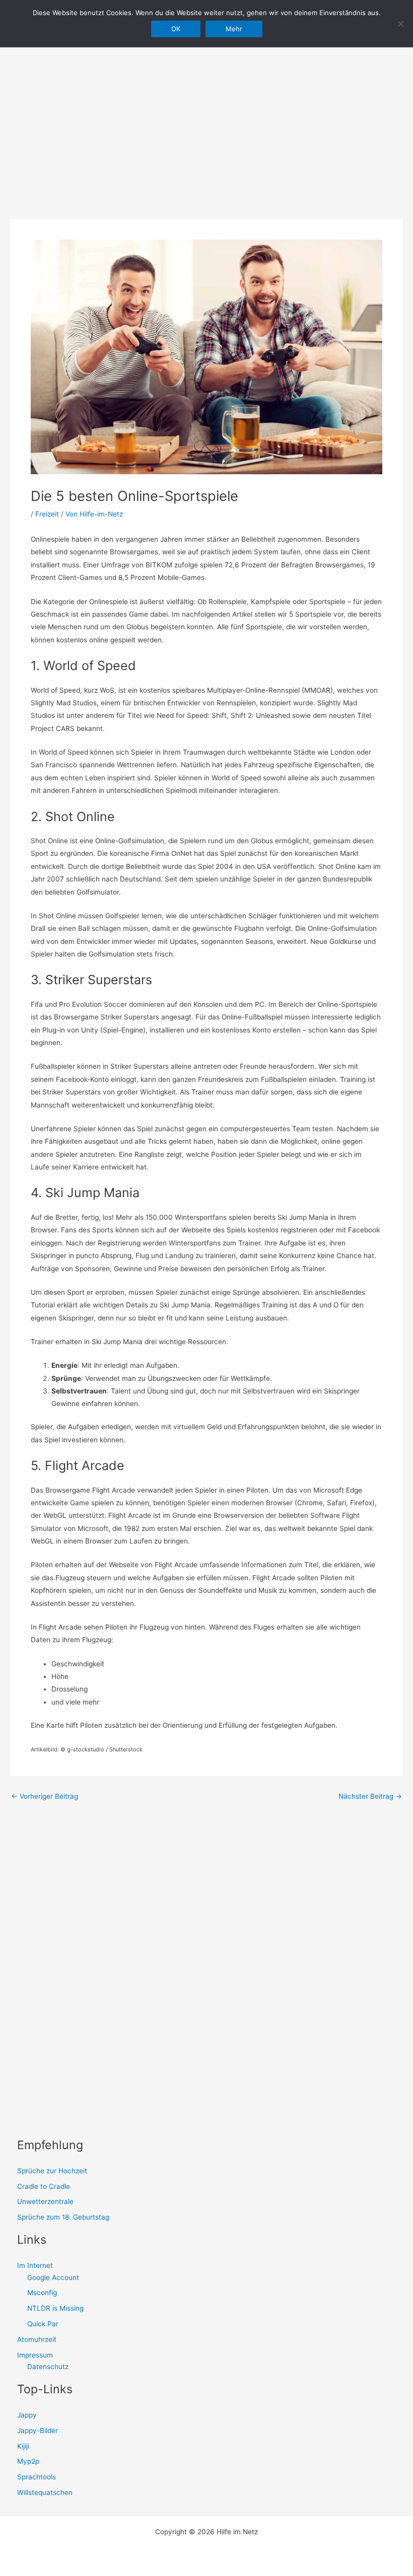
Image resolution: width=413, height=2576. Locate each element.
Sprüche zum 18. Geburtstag (63, 2217)
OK (176, 29)
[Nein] (400, 24)
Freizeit (47, 514)
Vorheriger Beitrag (45, 1797)
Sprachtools (37, 2477)
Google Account (53, 2277)
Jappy (27, 2415)
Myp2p (28, 2461)
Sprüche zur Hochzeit (52, 2171)
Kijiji (23, 2446)
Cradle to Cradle (44, 2186)
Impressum (35, 2355)
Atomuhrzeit (37, 2339)
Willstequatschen (45, 2492)
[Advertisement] (206, 116)
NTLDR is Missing (55, 2308)
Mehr (234, 29)
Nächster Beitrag (370, 1797)
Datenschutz (48, 2367)
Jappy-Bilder (38, 2431)
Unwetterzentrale (45, 2201)
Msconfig (42, 2293)
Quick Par (43, 2324)
